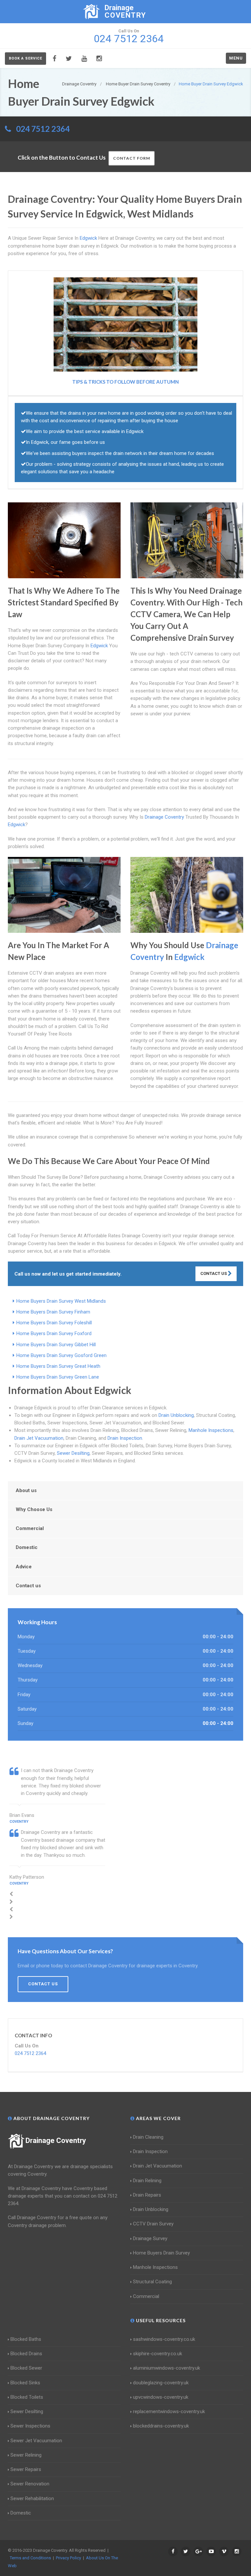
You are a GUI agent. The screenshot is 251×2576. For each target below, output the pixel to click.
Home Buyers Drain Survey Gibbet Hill (56, 1345)
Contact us (28, 1586)
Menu (236, 58)
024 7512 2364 (43, 129)
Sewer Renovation (30, 2484)
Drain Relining (147, 2181)
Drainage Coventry (56, 2141)
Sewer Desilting (73, 1453)
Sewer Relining (26, 2455)
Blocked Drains (26, 2354)
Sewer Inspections (30, 2426)
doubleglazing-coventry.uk (161, 2383)
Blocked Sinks (25, 2383)
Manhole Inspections (211, 1430)
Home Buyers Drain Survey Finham (53, 1312)
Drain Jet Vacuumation (39, 1438)
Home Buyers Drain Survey (161, 2253)
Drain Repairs (147, 2195)
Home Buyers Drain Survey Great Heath (58, 1366)
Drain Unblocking (176, 1415)
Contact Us (214, 1273)
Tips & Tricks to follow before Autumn (125, 382)
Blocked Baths (26, 2339)
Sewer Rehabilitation (32, 2498)
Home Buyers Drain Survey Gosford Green (61, 1355)
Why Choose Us (34, 1509)
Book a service (25, 58)
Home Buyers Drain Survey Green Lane (58, 1377)
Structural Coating (152, 2282)
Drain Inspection (125, 1438)
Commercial (30, 1528)
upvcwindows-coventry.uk (161, 2397)
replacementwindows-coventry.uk (169, 2411)
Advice (24, 1567)
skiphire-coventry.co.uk (158, 2354)
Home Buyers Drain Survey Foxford (54, 1333)
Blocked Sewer (26, 2368)
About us (26, 1490)
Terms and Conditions (30, 2558)
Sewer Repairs (26, 2469)
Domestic (27, 1547)
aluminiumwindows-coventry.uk (167, 2368)
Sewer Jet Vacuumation (36, 2441)
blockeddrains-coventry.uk (161, 2426)
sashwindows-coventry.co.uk (164, 2339)
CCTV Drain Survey (153, 2224)
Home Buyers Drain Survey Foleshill (54, 1323)
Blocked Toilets (27, 2397)
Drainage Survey (150, 2238)
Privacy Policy (68, 2558)
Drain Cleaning (148, 2137)
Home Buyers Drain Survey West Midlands (61, 1301)
